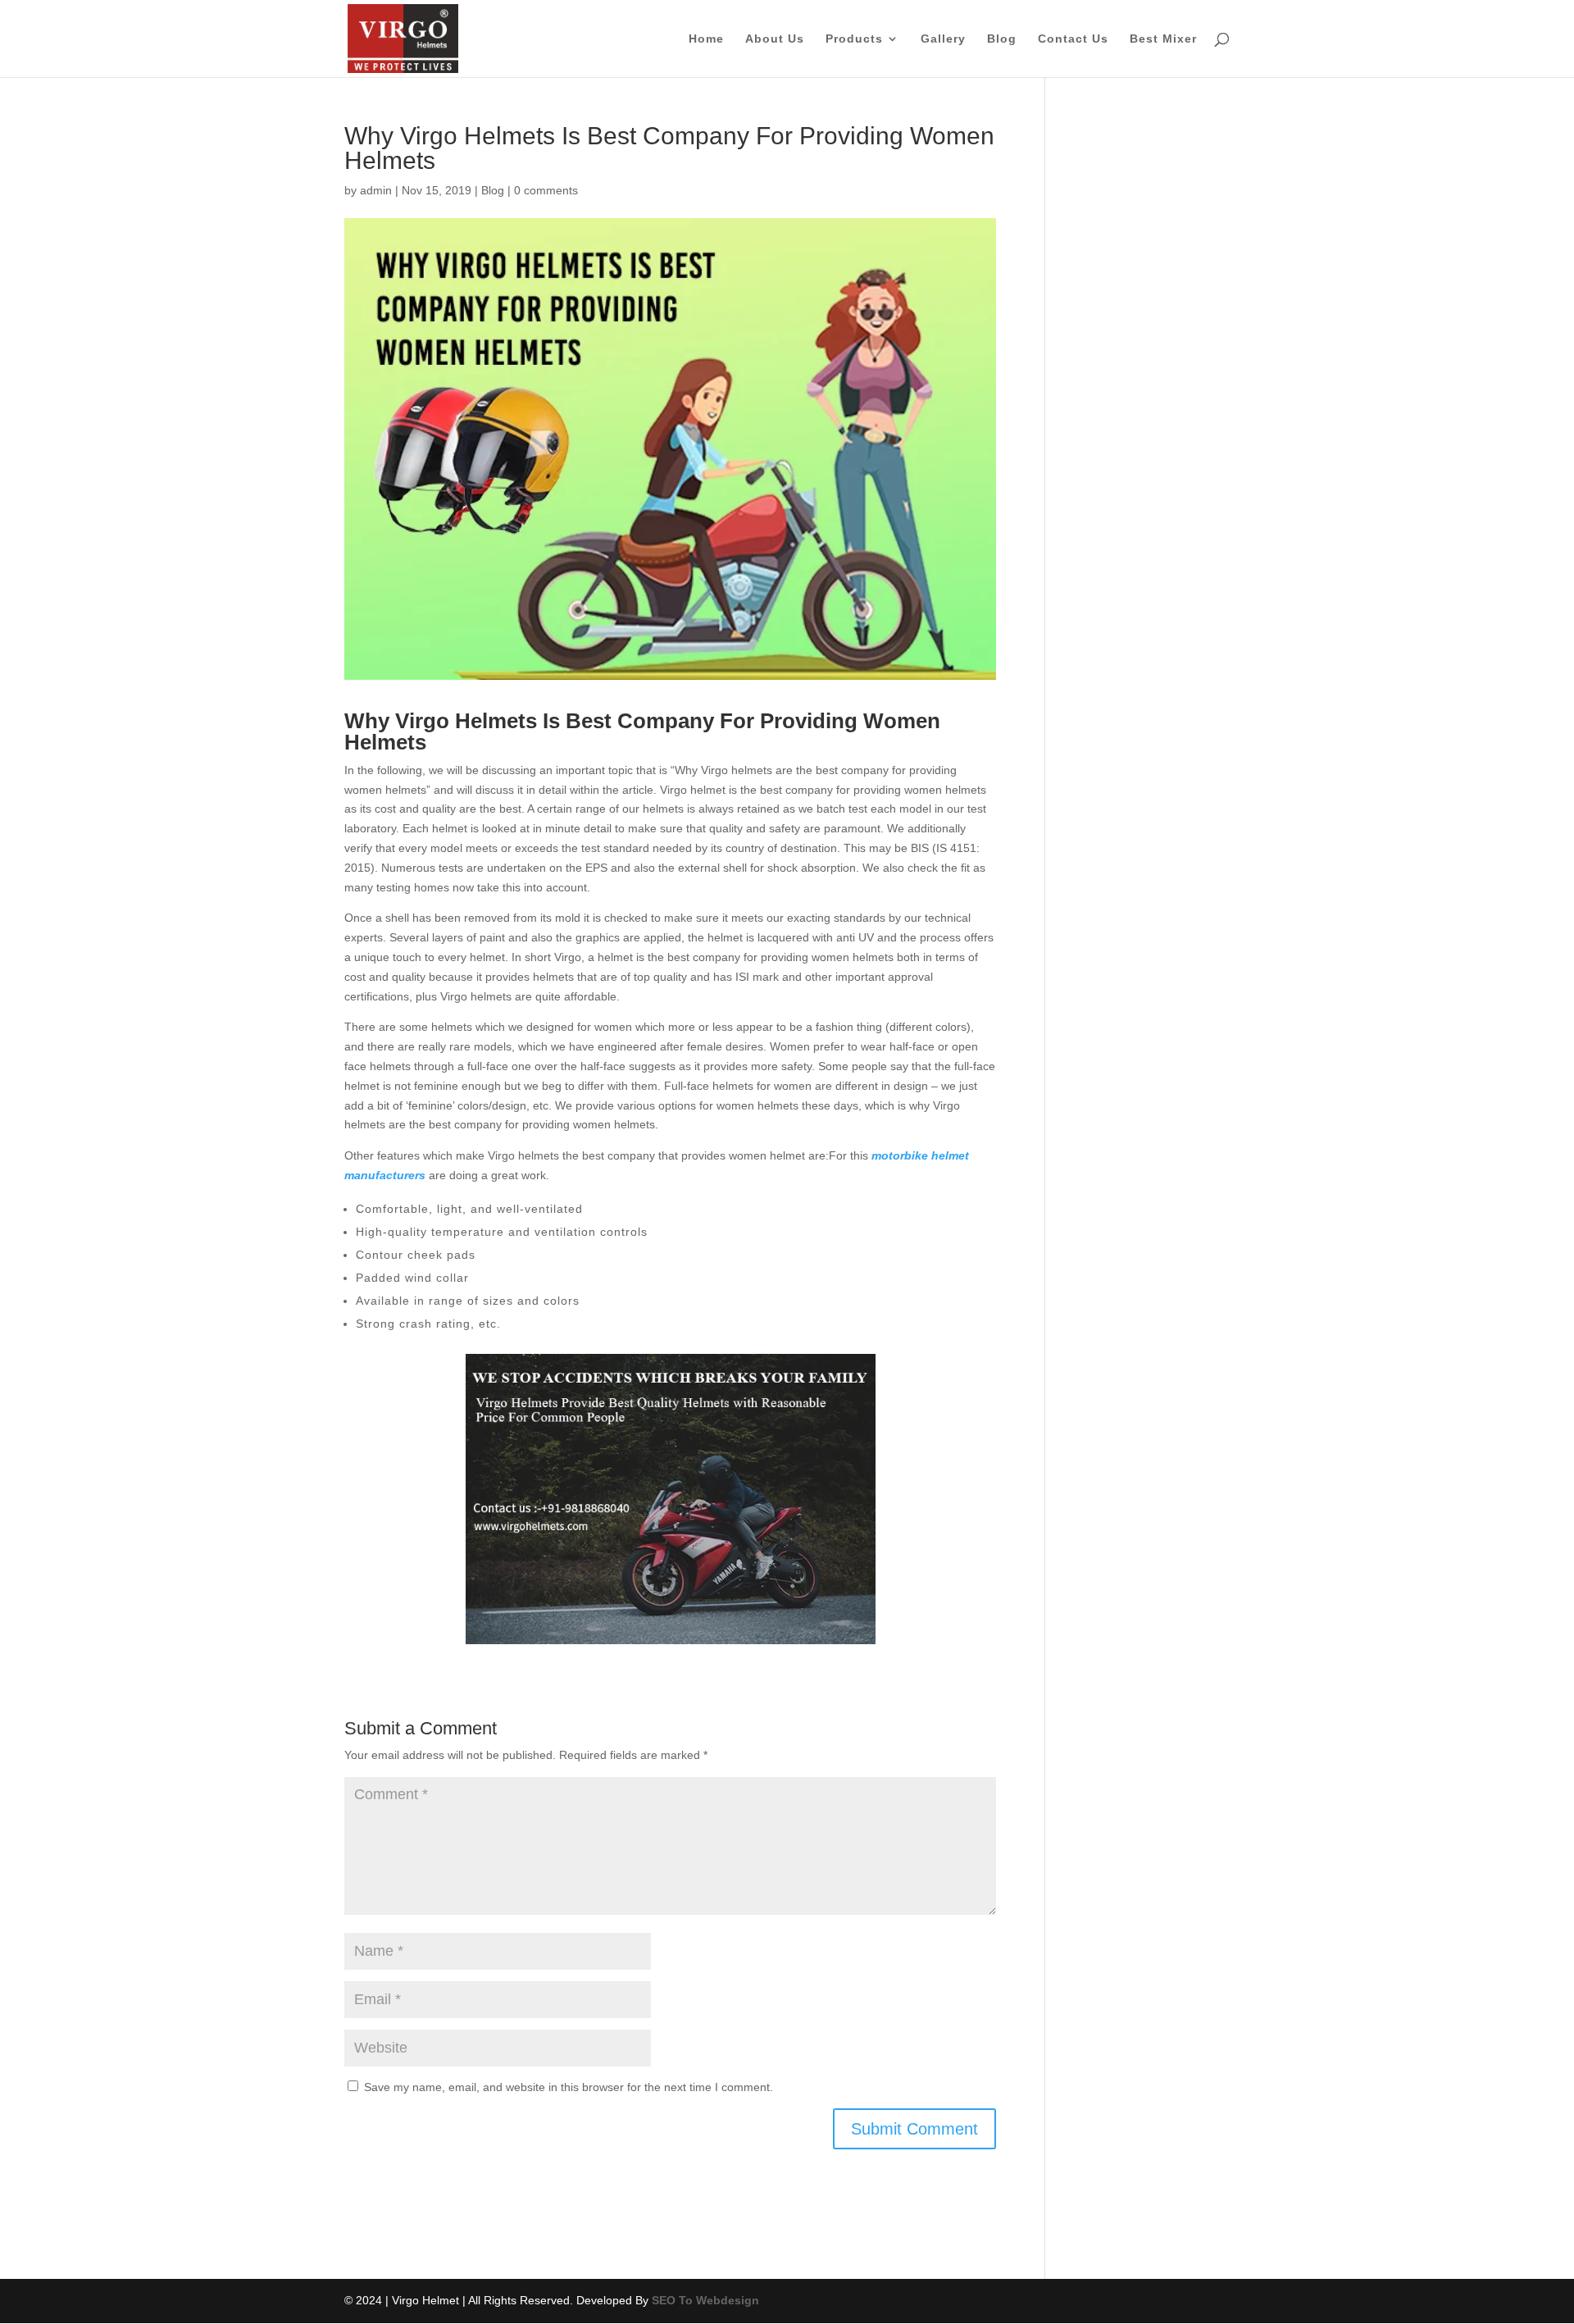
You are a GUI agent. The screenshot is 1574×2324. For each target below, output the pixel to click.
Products (854, 39)
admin (376, 190)
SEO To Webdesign (705, 2300)
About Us (775, 39)
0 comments (546, 190)
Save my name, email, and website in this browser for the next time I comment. (569, 2087)
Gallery (943, 39)
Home (706, 39)
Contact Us (1073, 39)
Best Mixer (1163, 39)
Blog (1002, 39)
